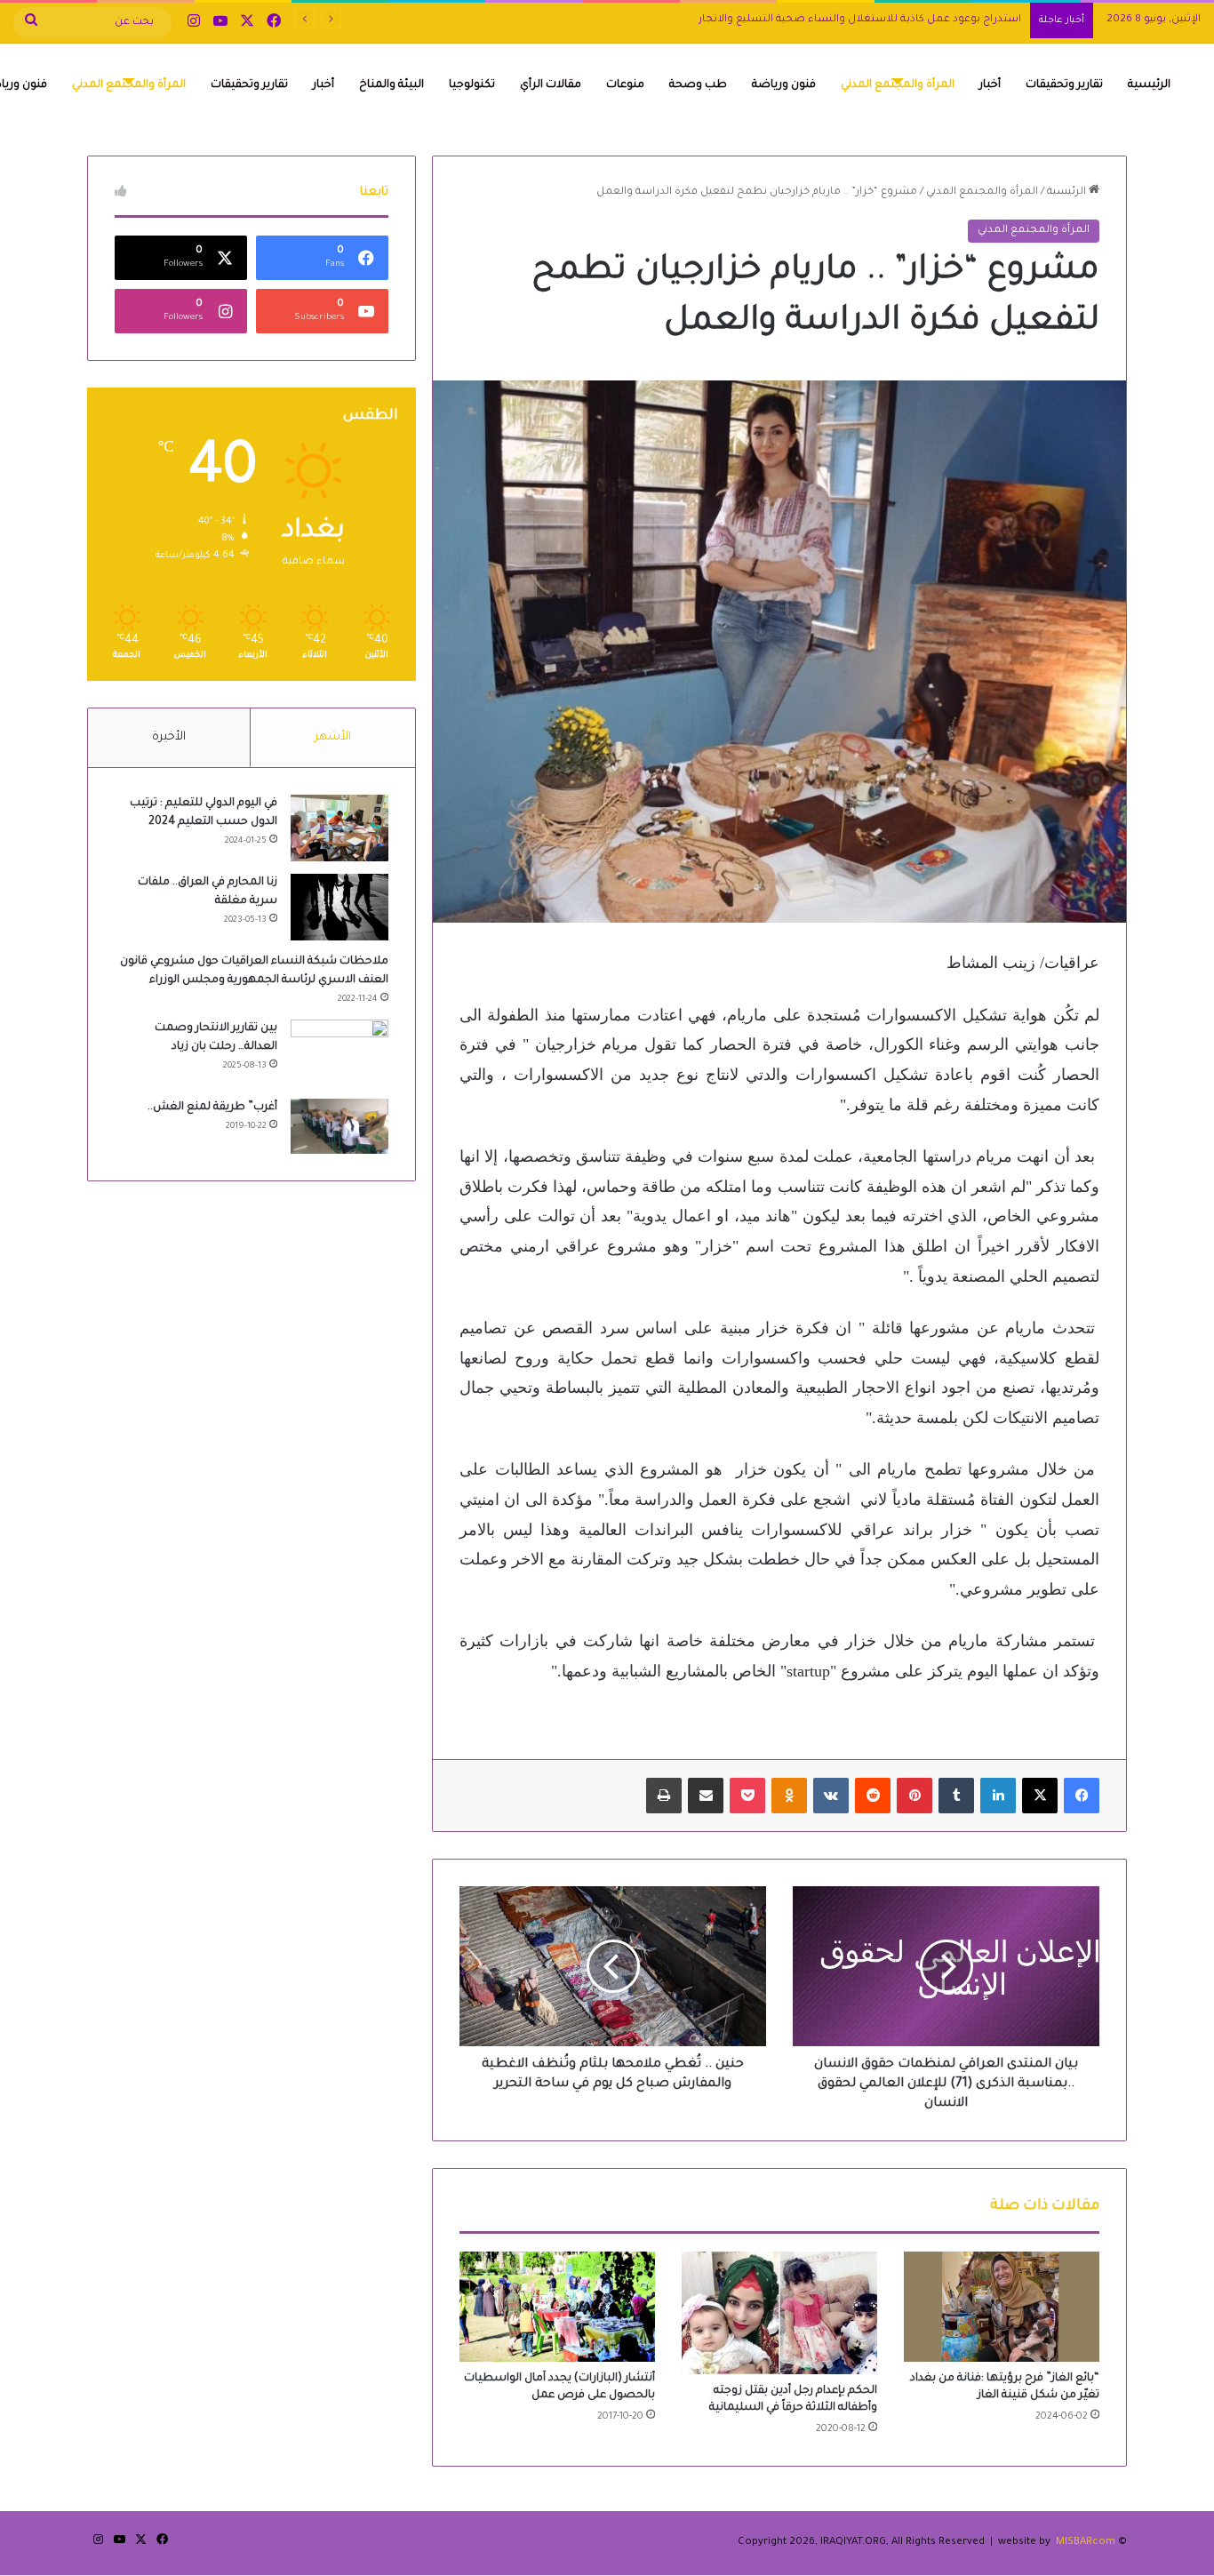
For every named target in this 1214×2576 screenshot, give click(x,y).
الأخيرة (169, 737)
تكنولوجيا (472, 85)
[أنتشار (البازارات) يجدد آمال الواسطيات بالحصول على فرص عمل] (557, 2307)
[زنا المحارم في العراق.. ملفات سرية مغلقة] (339, 907)
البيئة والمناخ (391, 85)
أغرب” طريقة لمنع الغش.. (212, 1108)
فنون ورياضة (784, 85)
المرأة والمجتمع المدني (898, 85)
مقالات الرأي (551, 85)
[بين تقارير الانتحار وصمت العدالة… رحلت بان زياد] (339, 1053)
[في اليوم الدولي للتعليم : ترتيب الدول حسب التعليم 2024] (339, 828)
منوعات (625, 85)
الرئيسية (1149, 85)
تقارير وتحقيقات (1064, 85)
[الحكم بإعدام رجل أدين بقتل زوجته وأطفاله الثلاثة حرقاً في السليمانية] (779, 2313)
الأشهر (333, 737)
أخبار (990, 85)
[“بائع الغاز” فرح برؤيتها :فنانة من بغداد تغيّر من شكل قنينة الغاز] (1002, 2307)
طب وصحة (698, 85)
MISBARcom (1086, 2543)
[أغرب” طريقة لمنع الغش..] (339, 1126)
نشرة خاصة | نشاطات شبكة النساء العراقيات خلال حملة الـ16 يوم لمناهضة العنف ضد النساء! (801, 20)
